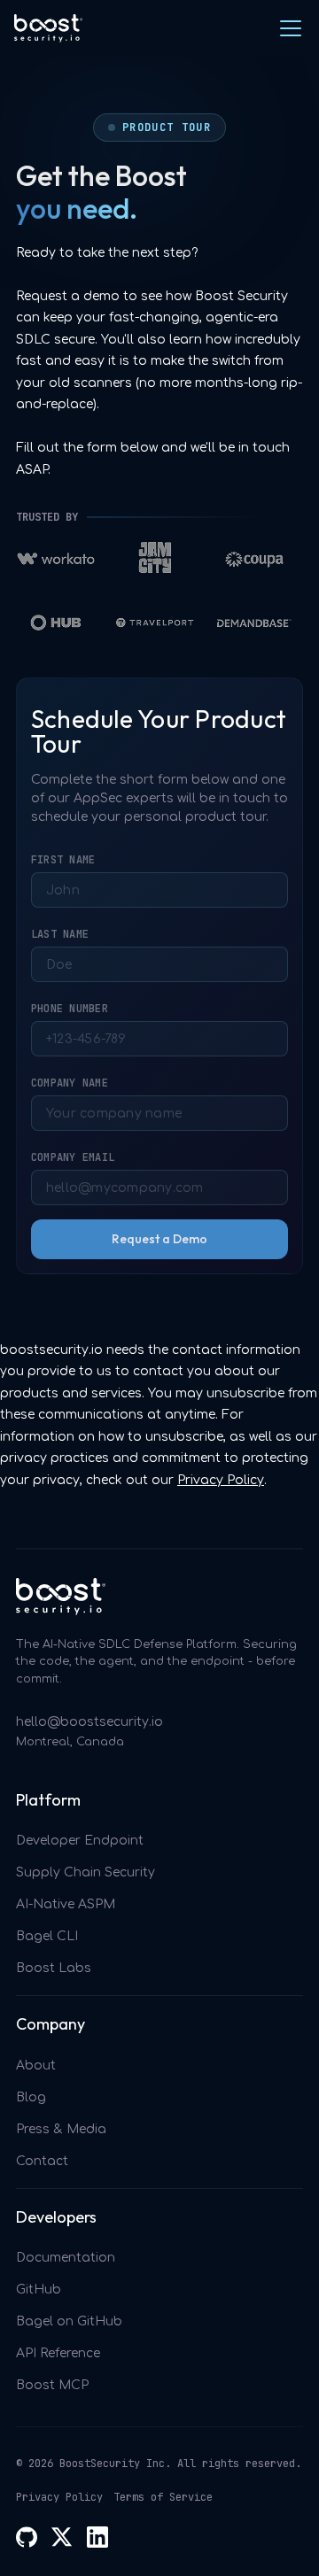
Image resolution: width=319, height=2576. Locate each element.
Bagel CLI (47, 1936)
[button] (287, 28)
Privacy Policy (221, 1480)
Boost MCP (52, 2385)
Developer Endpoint (80, 1841)
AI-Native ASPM (66, 1904)
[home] (48, 28)
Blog (31, 2097)
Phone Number (70, 1009)
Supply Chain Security (86, 1872)
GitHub (39, 2290)
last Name (60, 934)
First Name (63, 860)
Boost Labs (54, 1968)
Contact (42, 2161)
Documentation (66, 2258)
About (36, 2065)
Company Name (70, 1083)
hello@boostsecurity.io (89, 1722)
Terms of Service (163, 2497)
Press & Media (61, 2129)
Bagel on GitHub (69, 2321)
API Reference (58, 2353)
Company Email (73, 1157)
